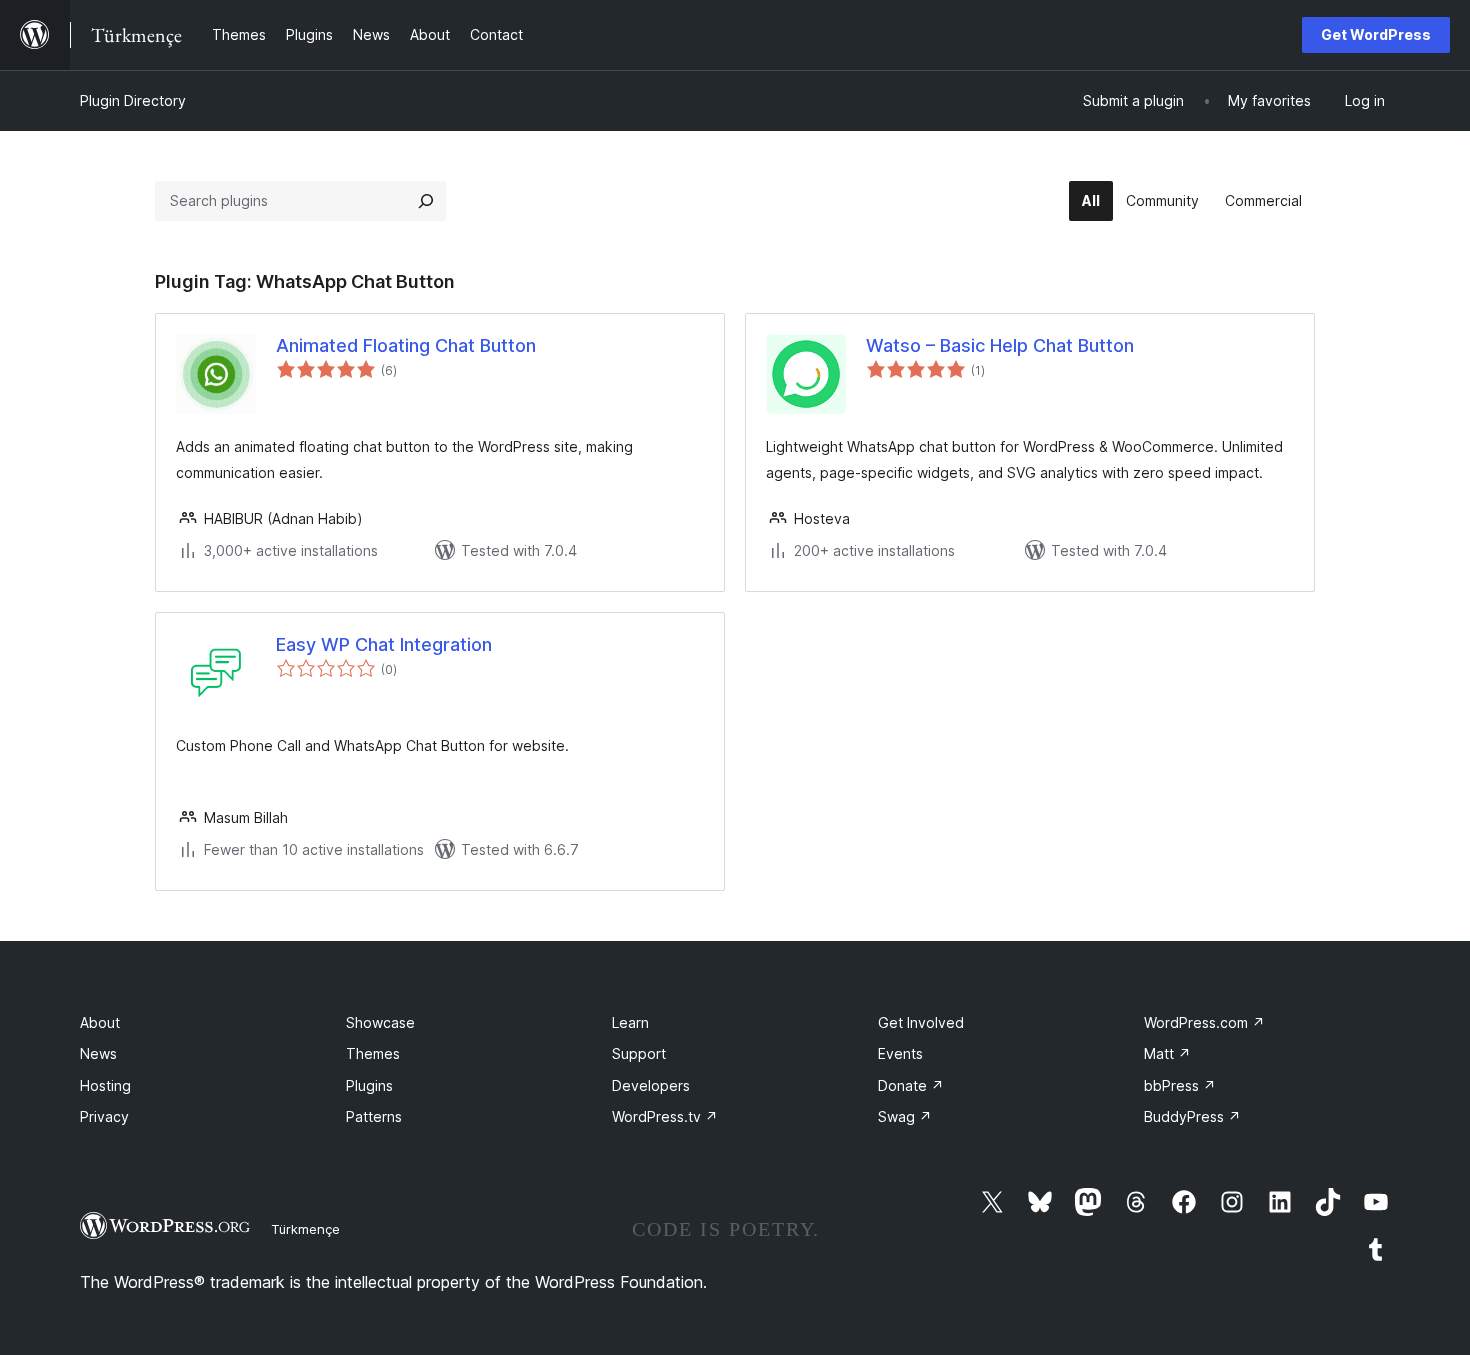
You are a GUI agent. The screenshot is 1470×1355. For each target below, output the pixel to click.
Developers (651, 1085)
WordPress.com (1204, 1022)
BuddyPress (1192, 1116)
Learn (630, 1022)
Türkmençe (305, 1229)
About (100, 1022)
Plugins (369, 1085)
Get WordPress (1376, 34)
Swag (905, 1116)
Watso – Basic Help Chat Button (1000, 345)
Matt (1167, 1053)
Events (900, 1053)
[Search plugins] (426, 201)
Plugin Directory (133, 100)
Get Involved (921, 1022)
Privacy (104, 1116)
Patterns (374, 1116)
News (98, 1053)
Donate (911, 1085)
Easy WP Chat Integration (384, 644)
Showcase (380, 1022)
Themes (373, 1053)
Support (639, 1053)
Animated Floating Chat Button (406, 345)
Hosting (105, 1085)
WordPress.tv (665, 1116)
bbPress (1180, 1085)
